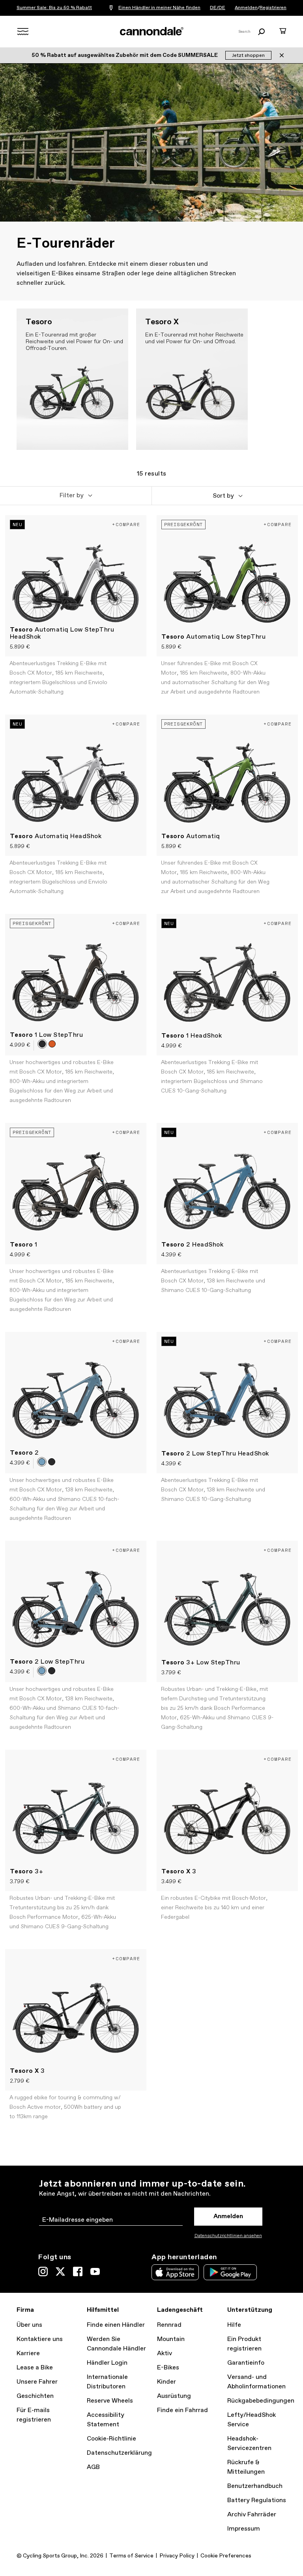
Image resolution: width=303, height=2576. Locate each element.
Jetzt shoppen (248, 56)
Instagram (43, 2271)
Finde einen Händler (116, 2325)
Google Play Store (230, 2272)
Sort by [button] (223, 496)
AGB (93, 2467)
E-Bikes (168, 2368)
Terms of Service (131, 2556)
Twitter (60, 2271)
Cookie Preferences (226, 2556)
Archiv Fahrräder (252, 2515)
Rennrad (169, 2325)
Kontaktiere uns (40, 2339)
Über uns (29, 2325)
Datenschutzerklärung (119, 2453)
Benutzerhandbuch (255, 2486)
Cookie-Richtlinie (111, 2439)
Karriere (28, 2353)
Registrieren (273, 8)
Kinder (166, 2382)
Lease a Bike (35, 2368)
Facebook (78, 2271)
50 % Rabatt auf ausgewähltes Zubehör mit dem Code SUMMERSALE (125, 55)
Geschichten (35, 2396)
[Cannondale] (151, 31)
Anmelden (246, 8)
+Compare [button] (126, 524)
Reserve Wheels (110, 2401)
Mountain (171, 2339)
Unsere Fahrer (37, 2382)
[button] (76, 496)
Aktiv (165, 2353)
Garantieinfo (246, 2363)
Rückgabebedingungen (261, 2401)
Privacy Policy (177, 2556)
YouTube (95, 2271)
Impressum (244, 2529)
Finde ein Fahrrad (182, 2410)
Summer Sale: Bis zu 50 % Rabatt (54, 8)
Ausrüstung (174, 2396)
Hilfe (234, 2325)
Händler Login (107, 2363)
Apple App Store (175, 2272)
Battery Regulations (257, 2500)
